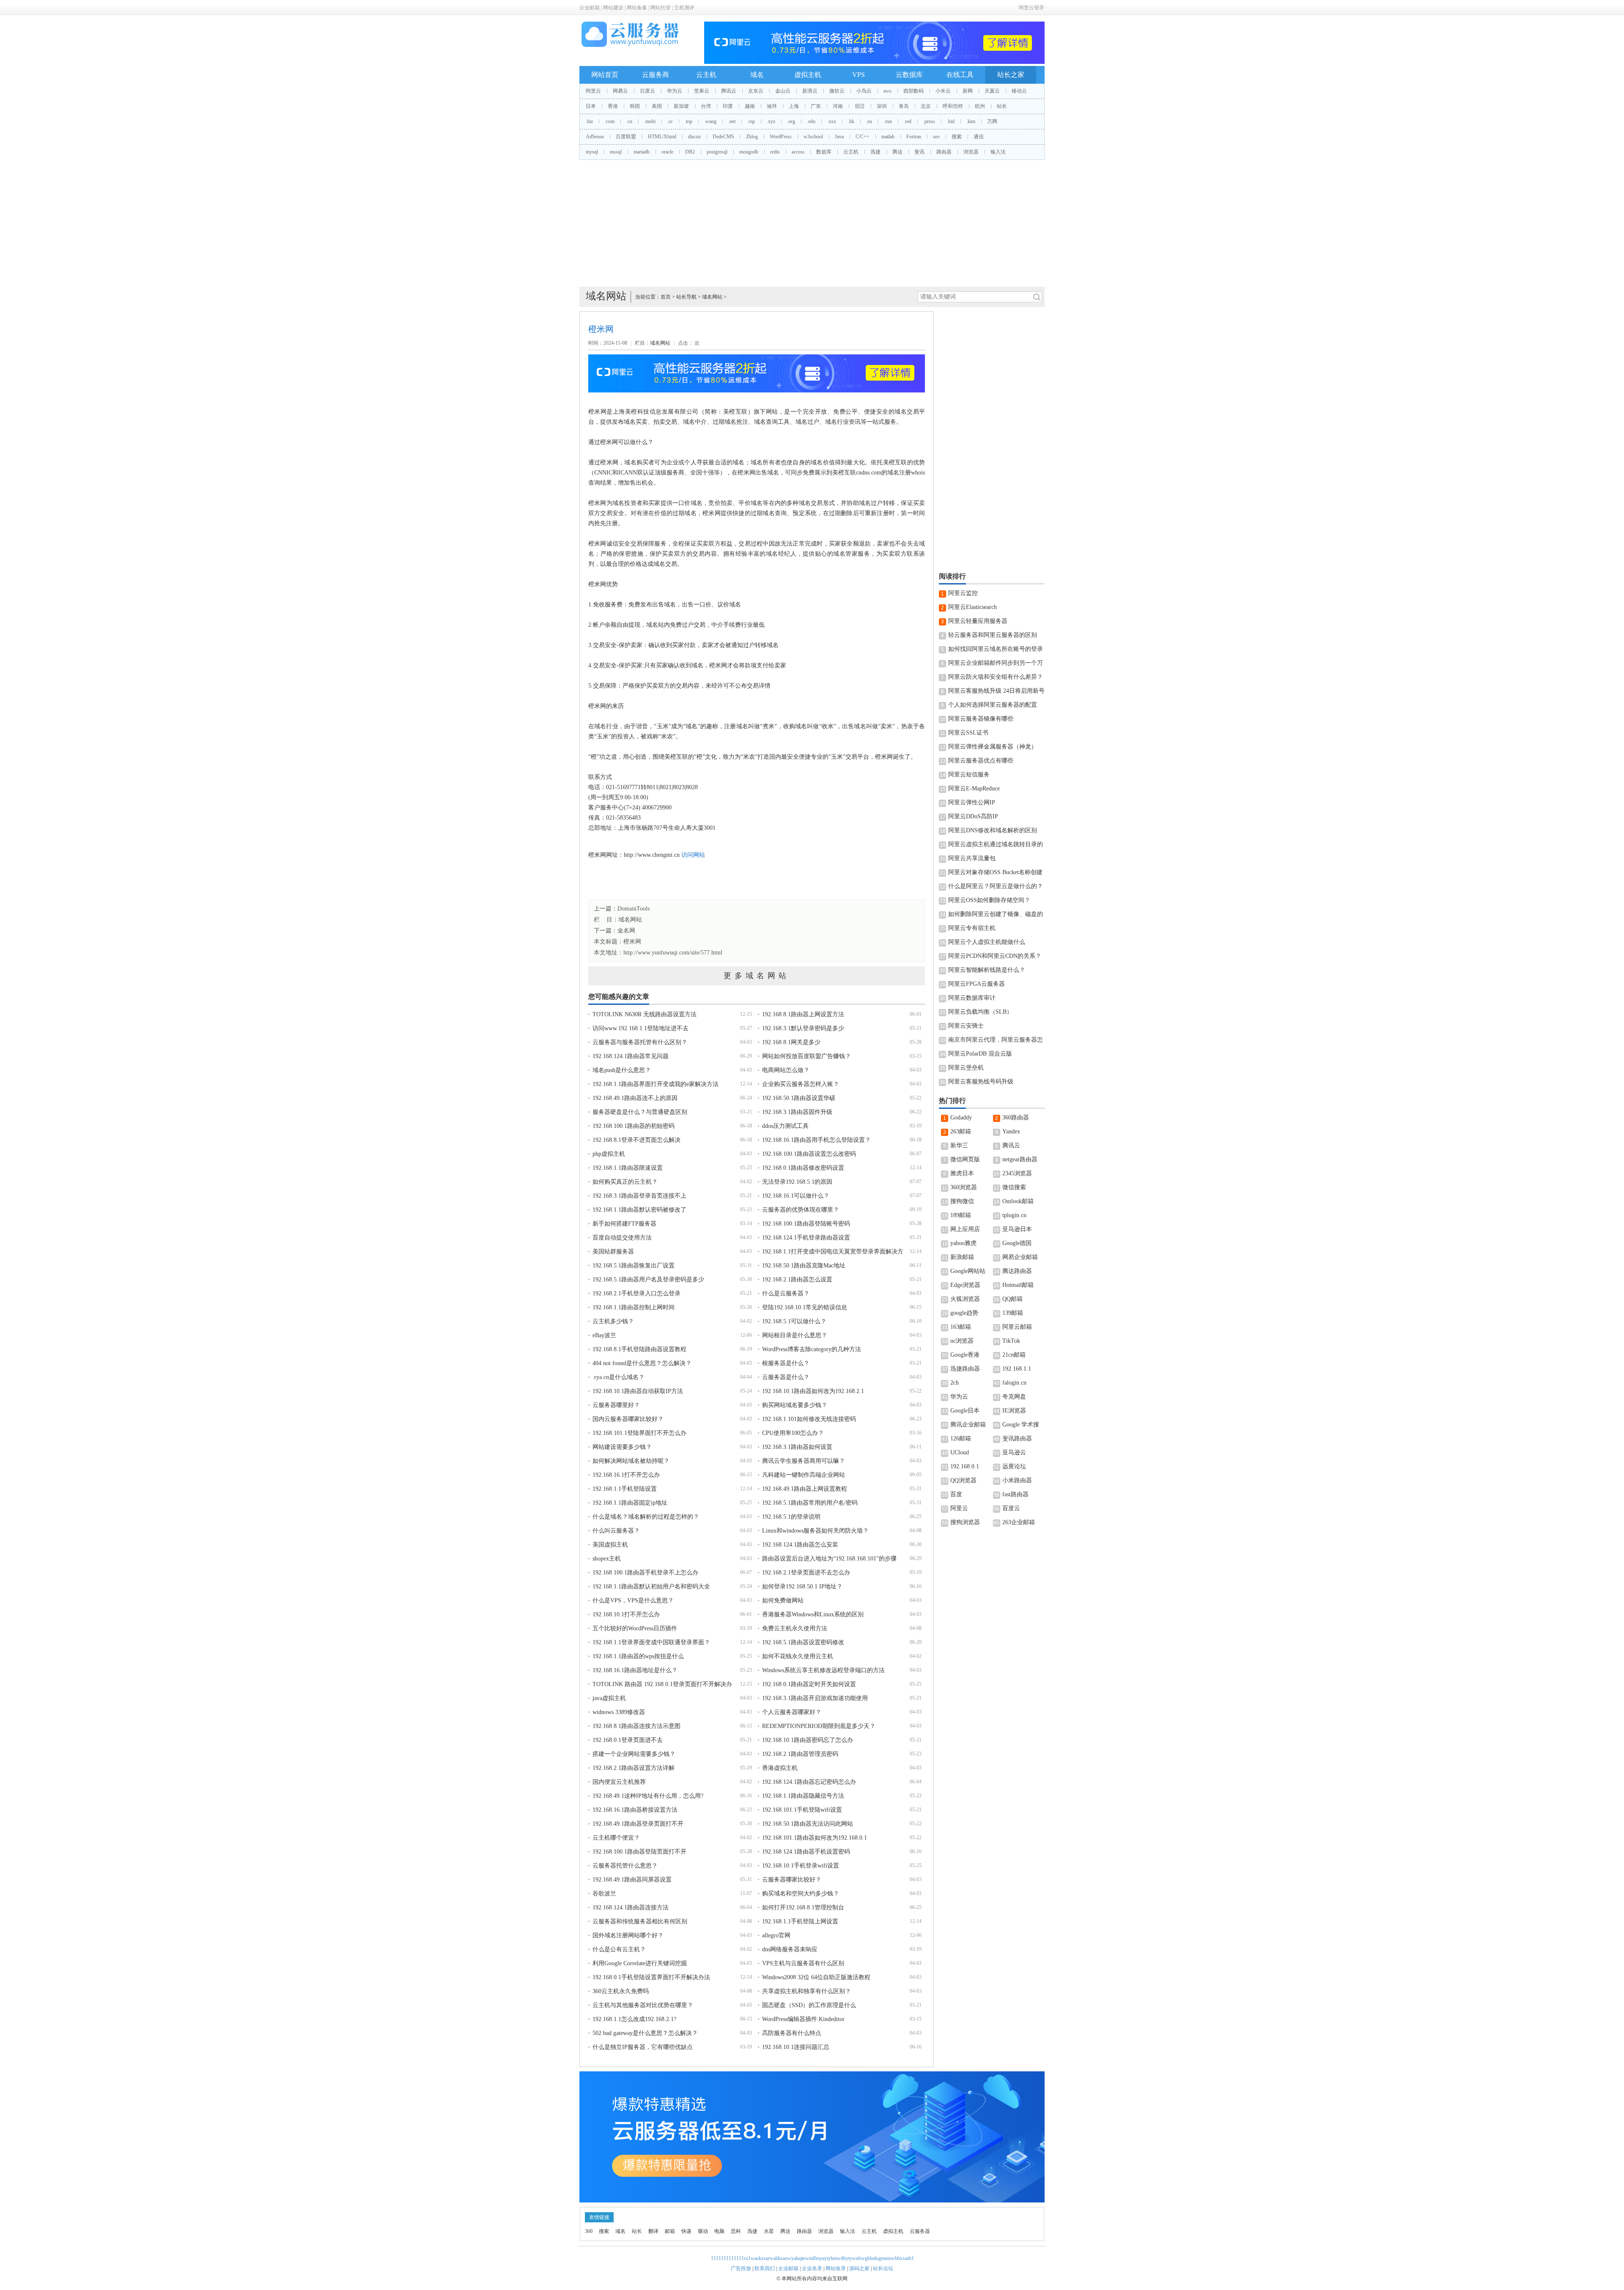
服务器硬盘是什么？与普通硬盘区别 (640, 1112)
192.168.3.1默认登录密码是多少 (803, 1028)
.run (888, 121)
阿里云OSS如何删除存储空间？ (989, 900)
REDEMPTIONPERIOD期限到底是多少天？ (819, 1726)
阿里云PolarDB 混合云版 (980, 1054)
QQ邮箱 (1012, 1299)
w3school (813, 137)
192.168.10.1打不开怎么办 (626, 1614)
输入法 (998, 152)
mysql (592, 152)
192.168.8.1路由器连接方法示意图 (636, 1726)
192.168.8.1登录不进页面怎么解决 (636, 1140)
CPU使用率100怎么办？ (793, 1433)
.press (929, 121)
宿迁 (860, 106)
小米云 (943, 91)
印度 (728, 106)
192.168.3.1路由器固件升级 (797, 1112)
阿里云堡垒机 (966, 1068)
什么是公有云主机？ (619, 1949)
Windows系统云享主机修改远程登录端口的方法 (823, 1670)
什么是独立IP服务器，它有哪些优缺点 (643, 2047)
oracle (667, 152)
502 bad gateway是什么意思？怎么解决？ (645, 2033)
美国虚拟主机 (610, 1545)
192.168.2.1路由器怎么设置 (797, 1279)
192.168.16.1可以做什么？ (796, 1196)
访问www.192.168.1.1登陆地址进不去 (641, 1028)
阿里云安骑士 (966, 1026)
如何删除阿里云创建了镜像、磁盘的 (996, 914)
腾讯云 (729, 91)
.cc (670, 121)
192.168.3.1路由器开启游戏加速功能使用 (815, 1698)
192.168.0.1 (965, 1466)
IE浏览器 (1014, 1411)
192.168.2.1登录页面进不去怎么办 (806, 1573)
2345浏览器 (1017, 1173)
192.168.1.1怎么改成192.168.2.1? (634, 2019)
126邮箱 (961, 1438)
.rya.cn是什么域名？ (619, 1377)
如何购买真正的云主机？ (625, 1182)
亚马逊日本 (1017, 1229)
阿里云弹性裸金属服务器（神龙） (993, 747)
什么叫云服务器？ (616, 1531)
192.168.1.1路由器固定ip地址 (630, 1503)
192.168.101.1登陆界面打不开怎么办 (639, 1433)
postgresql (717, 152)
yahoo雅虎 (963, 1243)
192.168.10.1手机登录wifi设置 (801, 1866)
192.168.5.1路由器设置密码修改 (803, 1642)
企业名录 (812, 2268)
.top (689, 121)
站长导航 (686, 297)
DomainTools (634, 909)
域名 (757, 75)
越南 (750, 106)
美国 (657, 106)
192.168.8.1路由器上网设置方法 (803, 1014)
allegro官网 (776, 1935)
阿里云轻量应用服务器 (978, 621)
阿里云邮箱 (1017, 1327)
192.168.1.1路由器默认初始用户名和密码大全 (651, 1587)
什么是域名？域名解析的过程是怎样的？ (646, 1517)
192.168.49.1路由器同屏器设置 (632, 1880)
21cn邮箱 (1014, 1355)
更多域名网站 (757, 976)
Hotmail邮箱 (1018, 1285)
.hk (851, 121)
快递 (686, 2231)
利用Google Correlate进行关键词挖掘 (640, 1963)
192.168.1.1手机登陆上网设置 (800, 1921)
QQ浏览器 (963, 1480)
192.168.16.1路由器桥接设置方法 (635, 1810)
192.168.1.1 (1017, 1369)
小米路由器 (1017, 1480)
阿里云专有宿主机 (972, 928)
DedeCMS (723, 137)
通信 (979, 137)
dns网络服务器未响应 (790, 1949)
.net (732, 121)
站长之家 (1011, 75)
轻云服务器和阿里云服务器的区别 (993, 635)
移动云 (1019, 91)
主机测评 (684, 8)
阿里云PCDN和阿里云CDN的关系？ (995, 956)
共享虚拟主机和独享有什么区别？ (807, 1991)
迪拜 (772, 106)
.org (791, 121)
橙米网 (632, 942)
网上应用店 (965, 1229)
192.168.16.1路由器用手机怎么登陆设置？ (816, 1140)
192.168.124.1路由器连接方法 (631, 1907)
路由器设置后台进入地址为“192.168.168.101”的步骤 (829, 1559)
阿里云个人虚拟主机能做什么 (987, 942)
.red (908, 121)
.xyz (771, 121)
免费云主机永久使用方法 (795, 1628)
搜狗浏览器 (965, 1522)
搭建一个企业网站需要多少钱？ (634, 1754)
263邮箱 (961, 1131)
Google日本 (965, 1411)
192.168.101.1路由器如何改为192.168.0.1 (815, 1838)
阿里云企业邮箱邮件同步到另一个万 (996, 663)
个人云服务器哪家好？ (792, 1712)
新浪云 (810, 91)
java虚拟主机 (609, 1698)
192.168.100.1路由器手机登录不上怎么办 (645, 1573)
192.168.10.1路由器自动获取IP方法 (638, 1391)
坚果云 (702, 91)
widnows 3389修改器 (619, 1712)
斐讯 (919, 152)
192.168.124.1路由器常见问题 (631, 1056)
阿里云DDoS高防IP (973, 816)
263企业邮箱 (1019, 1522)
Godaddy (961, 1118)
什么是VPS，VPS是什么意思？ (633, 1600)
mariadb (642, 152)
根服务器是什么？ (786, 1363)
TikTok (1011, 1341)
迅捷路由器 (965, 1369)
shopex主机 (607, 1559)
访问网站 (693, 855)
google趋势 (964, 1313)
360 (589, 2231)
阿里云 (593, 91)
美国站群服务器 (613, 1252)
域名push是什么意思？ (622, 1070)
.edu (811, 121)
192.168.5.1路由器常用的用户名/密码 (810, 1503)
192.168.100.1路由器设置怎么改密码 (809, 1154)
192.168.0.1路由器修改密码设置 (803, 1168)
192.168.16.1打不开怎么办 (626, 1475)
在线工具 (960, 75)
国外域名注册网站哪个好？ (628, 1935)
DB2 (690, 152)
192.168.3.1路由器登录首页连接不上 (639, 1196)
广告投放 (741, 2268)
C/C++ (863, 137)
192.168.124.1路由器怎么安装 (800, 1545)
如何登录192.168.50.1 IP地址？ (802, 1587)
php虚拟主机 (609, 1154)
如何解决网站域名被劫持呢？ (631, 1461)
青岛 (904, 106)
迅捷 (875, 152)
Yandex (1011, 1131)
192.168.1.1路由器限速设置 (628, 1168)
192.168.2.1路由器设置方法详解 (634, 1768)
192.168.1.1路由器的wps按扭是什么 (638, 1656)
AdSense (595, 137)
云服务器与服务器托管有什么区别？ (640, 1042)
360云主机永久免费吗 (621, 1991)
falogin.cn (1014, 1383)
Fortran (914, 137)
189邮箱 (961, 1215)
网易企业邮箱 (1020, 1257)
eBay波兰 (604, 1335)
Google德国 (1017, 1243)
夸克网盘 (1014, 1397)
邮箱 (670, 2231)
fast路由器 (1015, 1494)
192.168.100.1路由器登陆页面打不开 (639, 1852)
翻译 (653, 2231)
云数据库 (909, 75)
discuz (694, 137)
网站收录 (836, 2268)
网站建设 (613, 8)
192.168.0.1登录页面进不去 (628, 1740)
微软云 (837, 91)
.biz (589, 121)
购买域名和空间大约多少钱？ (801, 1894)
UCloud (960, 1452)
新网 (968, 91)
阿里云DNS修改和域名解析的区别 (993, 830)
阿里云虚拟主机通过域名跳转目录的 (996, 844)
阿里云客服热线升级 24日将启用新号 (996, 691)
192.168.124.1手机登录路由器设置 (806, 1238)
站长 (1002, 106)
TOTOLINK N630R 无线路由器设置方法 (645, 1014)
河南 (838, 106)
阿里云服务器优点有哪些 (981, 761)
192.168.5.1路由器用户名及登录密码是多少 (648, 1279)
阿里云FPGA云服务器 (977, 984)
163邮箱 (961, 1327)
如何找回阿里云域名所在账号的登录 (996, 649)
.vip (751, 121)
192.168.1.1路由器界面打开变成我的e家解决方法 (656, 1084)
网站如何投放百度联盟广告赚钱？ (807, 1056)
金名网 (626, 931)
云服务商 (656, 75)
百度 (956, 1494)
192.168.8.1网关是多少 (791, 1042)
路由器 (944, 152)
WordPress (781, 137)
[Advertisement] (812, 223)
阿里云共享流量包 (972, 858)
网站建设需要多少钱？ (622, 1447)
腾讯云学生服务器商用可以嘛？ (804, 1461)
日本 (591, 106)
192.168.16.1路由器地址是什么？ (635, 1670)
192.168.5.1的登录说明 (791, 1517)
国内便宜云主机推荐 (619, 1782)
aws (887, 91)
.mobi (650, 121)
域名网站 (712, 297)
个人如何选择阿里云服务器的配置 (993, 705)
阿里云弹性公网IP (972, 802)
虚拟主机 (808, 75)
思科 (736, 2231)
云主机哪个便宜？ (616, 1838)
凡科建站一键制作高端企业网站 (804, 1475)
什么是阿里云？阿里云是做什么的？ (996, 886)
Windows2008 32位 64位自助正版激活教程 (816, 1977)
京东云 (756, 91)
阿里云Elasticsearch (972, 607)
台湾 (706, 106)
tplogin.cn (1014, 1215)
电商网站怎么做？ (786, 1070)
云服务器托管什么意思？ (625, 1866)
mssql (616, 152)
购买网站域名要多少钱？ (795, 1405)
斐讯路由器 (1017, 1438)
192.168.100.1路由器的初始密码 (634, 1126)
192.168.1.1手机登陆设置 (625, 1489)
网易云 (620, 91)
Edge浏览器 (965, 1285)
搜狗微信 (962, 1201)
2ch (955, 1383)
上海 (794, 106)
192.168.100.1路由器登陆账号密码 (806, 1224)
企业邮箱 (590, 8)
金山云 (783, 91)
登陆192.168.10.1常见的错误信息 (805, 1307)
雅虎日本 (962, 1173)
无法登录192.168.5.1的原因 (797, 1182)
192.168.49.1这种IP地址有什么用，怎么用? (648, 1796)
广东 (816, 106)
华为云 (675, 91)
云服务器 (920, 2231)
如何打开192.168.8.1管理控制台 (803, 1907)
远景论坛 (1014, 1466)
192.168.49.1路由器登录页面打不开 (638, 1824)
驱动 (703, 2231)
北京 (926, 106)
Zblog (752, 137)
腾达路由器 (1017, 1271)
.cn (629, 121)
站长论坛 (883, 2268)
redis (775, 152)
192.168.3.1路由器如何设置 (797, 1447)
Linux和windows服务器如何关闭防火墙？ (815, 1531)
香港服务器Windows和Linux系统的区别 (813, 1614)
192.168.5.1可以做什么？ (794, 1321)
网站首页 (605, 75)
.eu (869, 121)
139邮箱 (1013, 1313)
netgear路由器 (1020, 1159)
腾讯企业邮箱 (968, 1425)
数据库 (824, 152)
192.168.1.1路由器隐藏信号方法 (803, 1796)
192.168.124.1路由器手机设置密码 (806, 1852)
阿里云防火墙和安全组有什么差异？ (996, 677)
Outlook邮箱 (1018, 1201)
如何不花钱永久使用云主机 (798, 1656)
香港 (613, 106)
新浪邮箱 (962, 1257)
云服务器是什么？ (786, 1377)
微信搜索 (1014, 1187)
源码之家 (859, 2268)
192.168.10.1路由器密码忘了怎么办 (808, 1740)
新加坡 (681, 106)
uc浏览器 (962, 1341)
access (798, 152)
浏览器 (971, 152)
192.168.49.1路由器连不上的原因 (635, 1098)
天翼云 (992, 91)
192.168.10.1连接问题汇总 (796, 2047)
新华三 (959, 1145)
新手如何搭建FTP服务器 (624, 1224)
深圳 (882, 106)
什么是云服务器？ (786, 1293)
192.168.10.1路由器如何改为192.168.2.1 (813, 1391)
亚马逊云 (1014, 1452)
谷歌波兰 (604, 1894)
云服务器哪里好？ (616, 1405)
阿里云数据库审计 (972, 998)
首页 (666, 297)
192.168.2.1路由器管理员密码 (800, 1754)
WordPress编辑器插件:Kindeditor (803, 2019)
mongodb (749, 152)
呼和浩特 (953, 106)
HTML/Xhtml (662, 137)
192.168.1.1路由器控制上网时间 (634, 1307)
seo (936, 137)
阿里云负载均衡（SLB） (980, 1012)
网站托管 (661, 8)
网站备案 (637, 8)
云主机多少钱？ (613, 1321)
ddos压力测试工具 (785, 1126)
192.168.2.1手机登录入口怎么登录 (636, 1293)
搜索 (957, 137)
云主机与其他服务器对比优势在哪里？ (643, 2005)
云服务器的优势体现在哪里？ (801, 1210)
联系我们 (765, 2268)
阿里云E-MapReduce (974, 788)
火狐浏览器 (965, 1299)
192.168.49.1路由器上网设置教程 (805, 1489)
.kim (971, 121)
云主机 (706, 75)
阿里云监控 (963, 593)
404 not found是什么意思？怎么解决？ (642, 1363)
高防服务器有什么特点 (792, 2033)
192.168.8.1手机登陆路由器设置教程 (639, 1349)
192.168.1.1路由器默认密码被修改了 (639, 1210)
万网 (992, 121)
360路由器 (1016, 1118)
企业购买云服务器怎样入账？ (801, 1084)
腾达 (897, 152)
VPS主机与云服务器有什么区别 (803, 1963)
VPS (859, 75)
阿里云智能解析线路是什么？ (987, 970)
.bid (951, 121)
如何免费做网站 (783, 1600)
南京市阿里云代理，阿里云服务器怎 (996, 1040)
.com (610, 121)
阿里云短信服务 (969, 775)
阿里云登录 (1031, 8)
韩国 (635, 106)
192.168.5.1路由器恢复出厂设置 (634, 1266)
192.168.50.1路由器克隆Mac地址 (804, 1266)
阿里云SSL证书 (968, 733)
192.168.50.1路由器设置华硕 (799, 1098)
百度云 (647, 91)
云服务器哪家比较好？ (792, 1880)
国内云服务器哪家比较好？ (628, 1419)
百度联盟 (626, 137)
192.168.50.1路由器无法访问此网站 (808, 1824)
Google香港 (965, 1355)
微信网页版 (965, 1159)
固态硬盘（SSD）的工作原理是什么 (809, 2005)
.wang (710, 121)
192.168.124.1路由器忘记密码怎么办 (809, 1782)
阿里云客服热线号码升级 (981, 1082)
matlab (888, 137)
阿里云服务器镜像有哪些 (981, 719)
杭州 (980, 106)
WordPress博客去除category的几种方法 (812, 1349)
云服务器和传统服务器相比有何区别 (640, 1921)
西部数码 (913, 91)
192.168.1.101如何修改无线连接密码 (809, 1419)
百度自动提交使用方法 (622, 1238)
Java (839, 137)
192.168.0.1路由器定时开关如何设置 (809, 1684)
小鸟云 (864, 91)
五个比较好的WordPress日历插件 (635, 1628)
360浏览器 (964, 1187)
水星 (769, 2231)
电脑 (719, 2231)
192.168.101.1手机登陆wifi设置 (802, 1810)
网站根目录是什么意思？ (795, 1335)
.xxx (832, 121)
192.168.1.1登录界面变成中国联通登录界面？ (651, 1642)
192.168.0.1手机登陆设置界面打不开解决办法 (651, 1977)
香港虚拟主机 (780, 1768)
